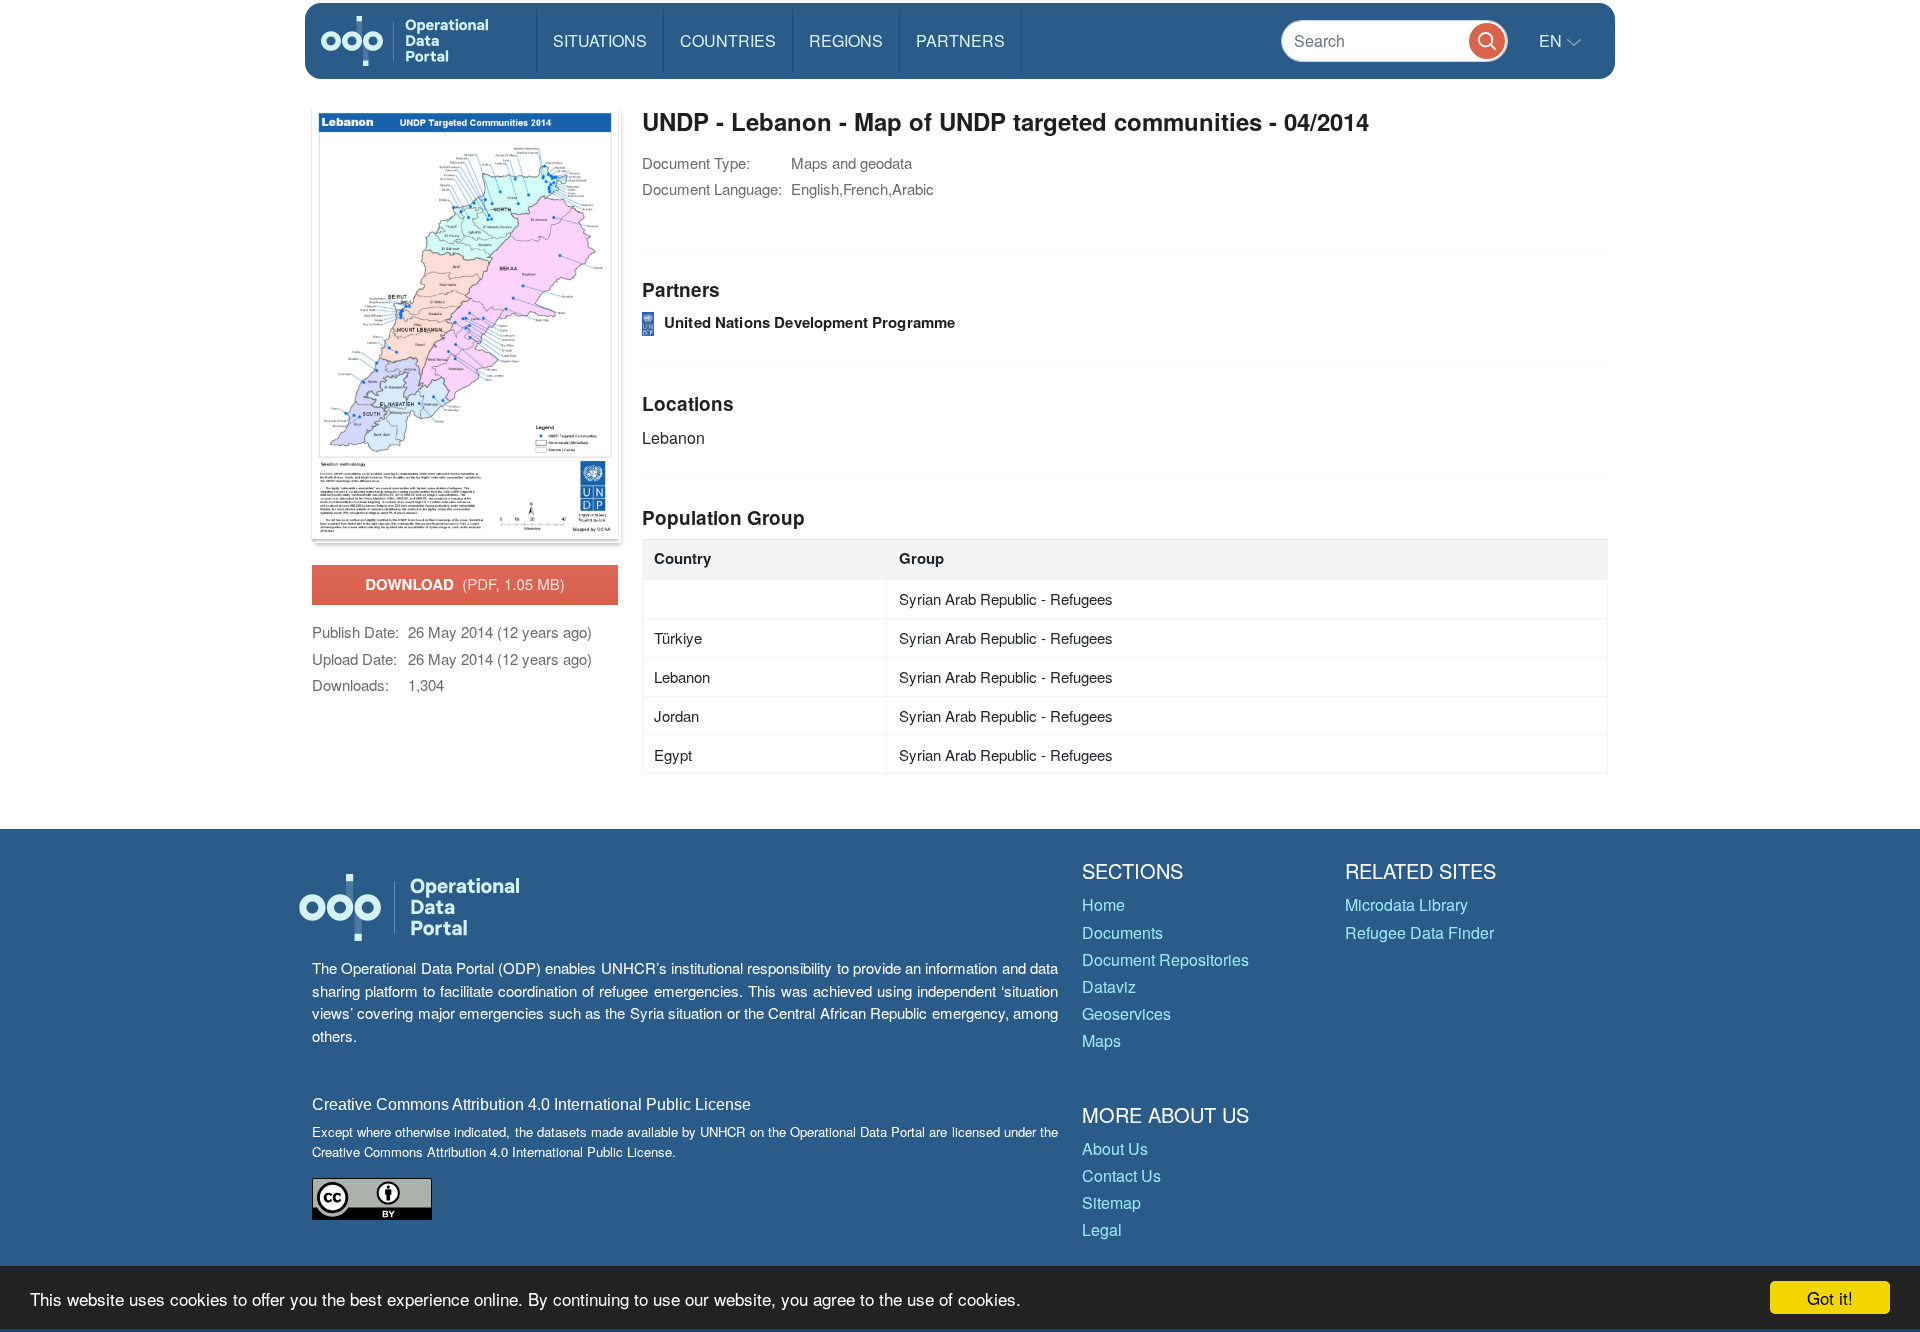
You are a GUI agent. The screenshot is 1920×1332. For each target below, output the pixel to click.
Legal (1102, 1229)
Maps (1101, 1040)
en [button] (1552, 40)
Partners (960, 40)
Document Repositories (1165, 959)
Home (1103, 904)
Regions (846, 40)
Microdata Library (1406, 904)
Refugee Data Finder (1419, 932)
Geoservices (1126, 1013)
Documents (1122, 932)
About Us (1115, 1148)
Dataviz (1109, 986)
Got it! (1830, 1297)
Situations (600, 40)
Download (465, 584)
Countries (728, 40)
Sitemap (1111, 1202)
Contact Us (1121, 1175)
